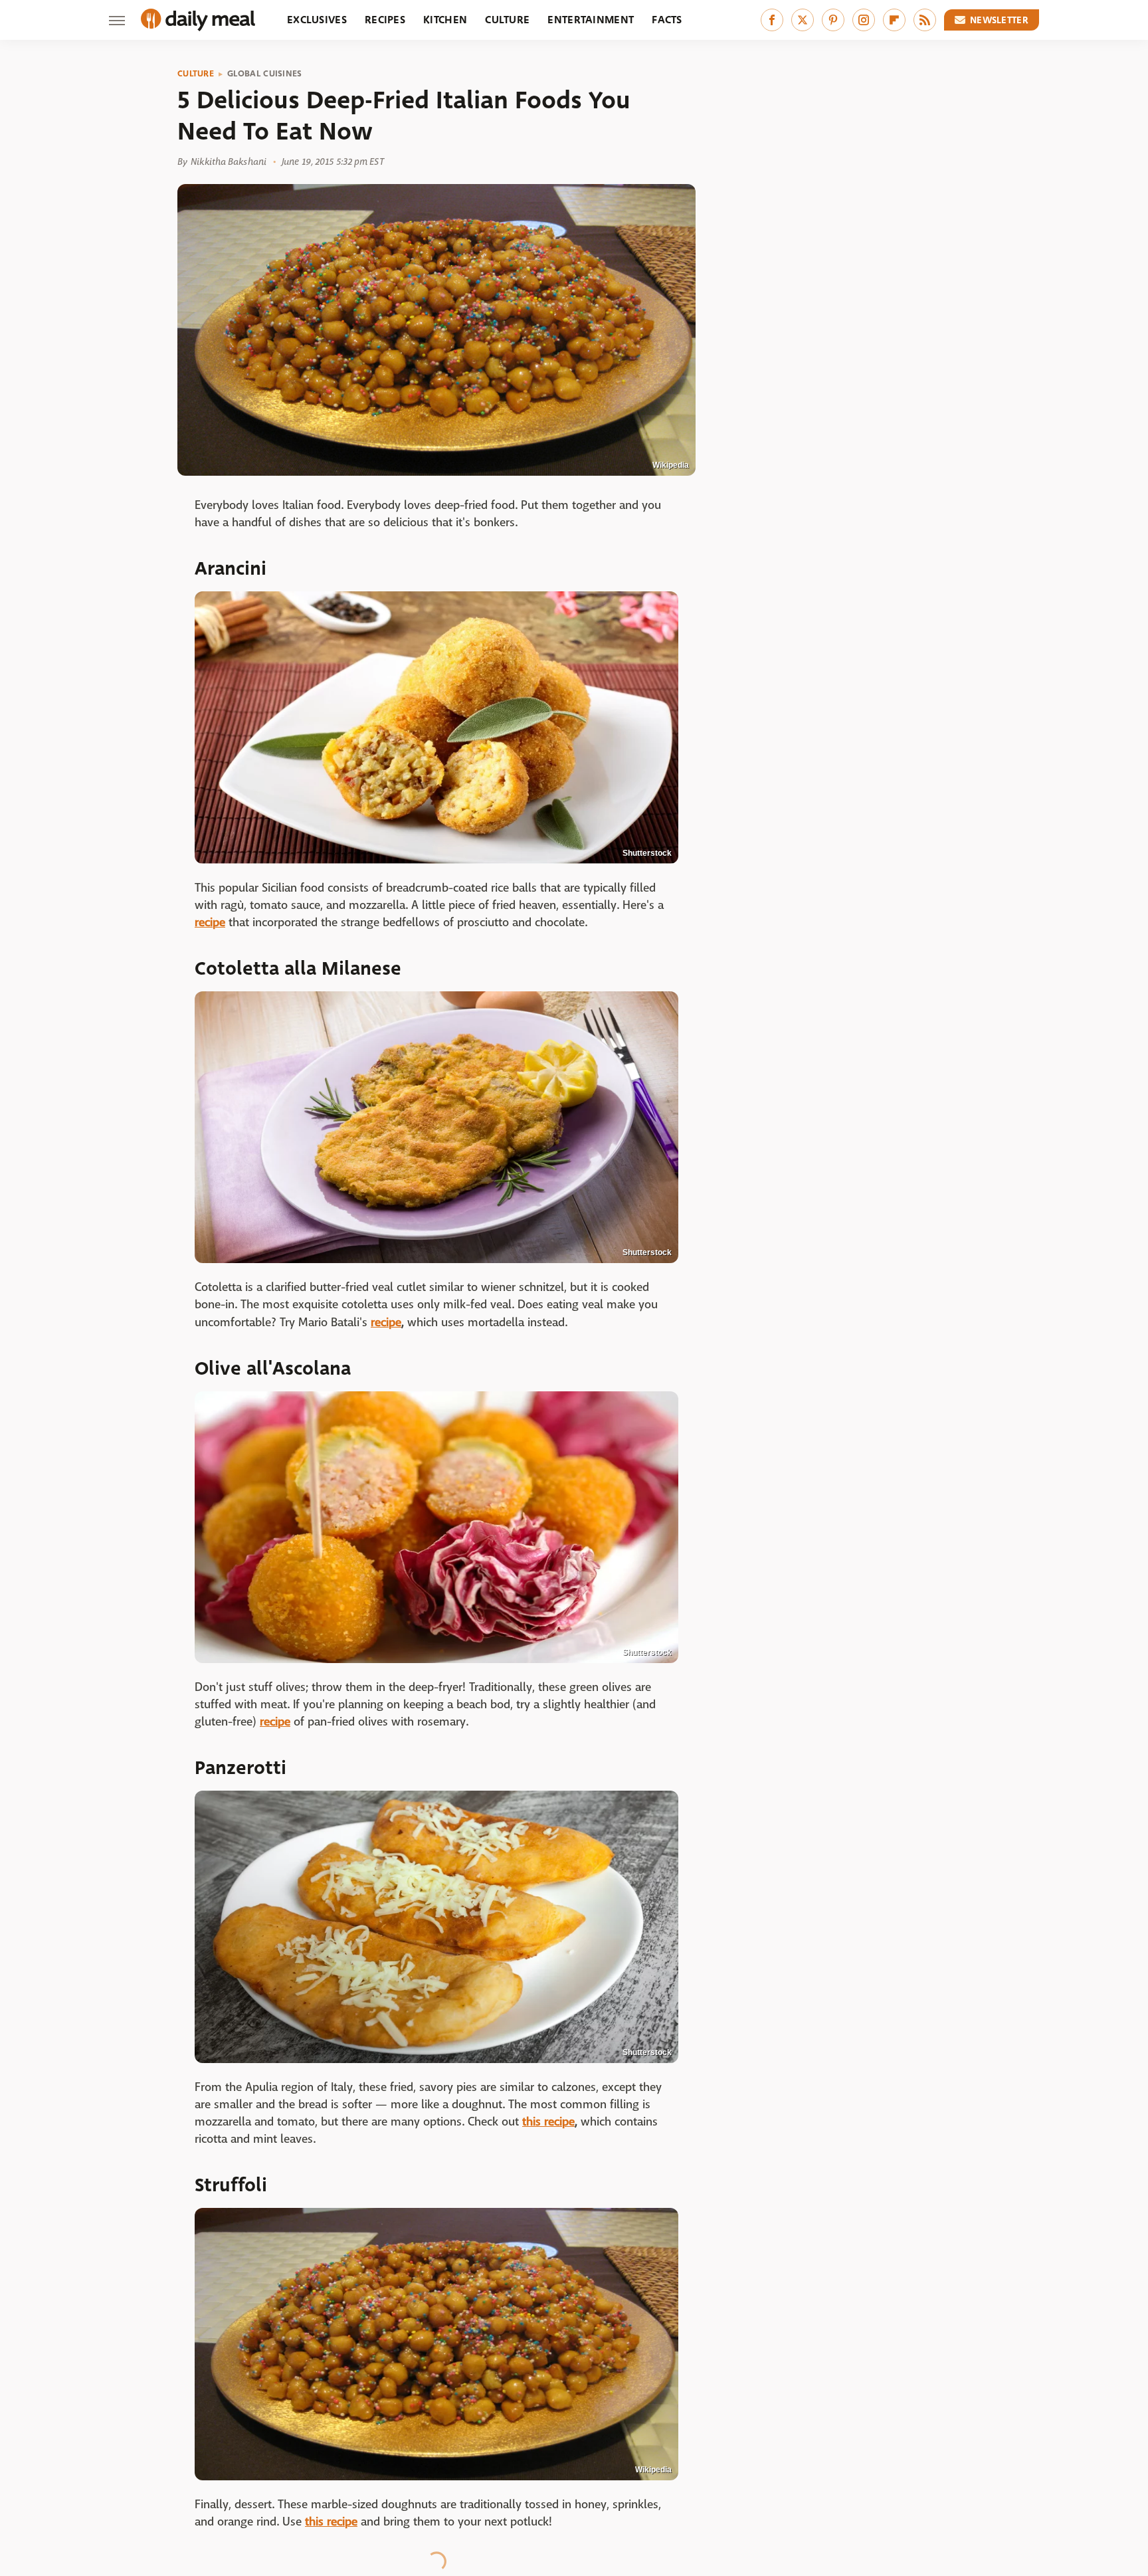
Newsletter (999, 20)
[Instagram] (864, 20)
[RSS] (925, 20)
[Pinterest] (833, 20)
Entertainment (591, 20)
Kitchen (445, 20)
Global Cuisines (265, 74)
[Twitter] (803, 20)
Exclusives (317, 20)
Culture (507, 20)
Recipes (385, 20)
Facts (667, 20)
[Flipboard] (894, 20)
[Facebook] (772, 20)
